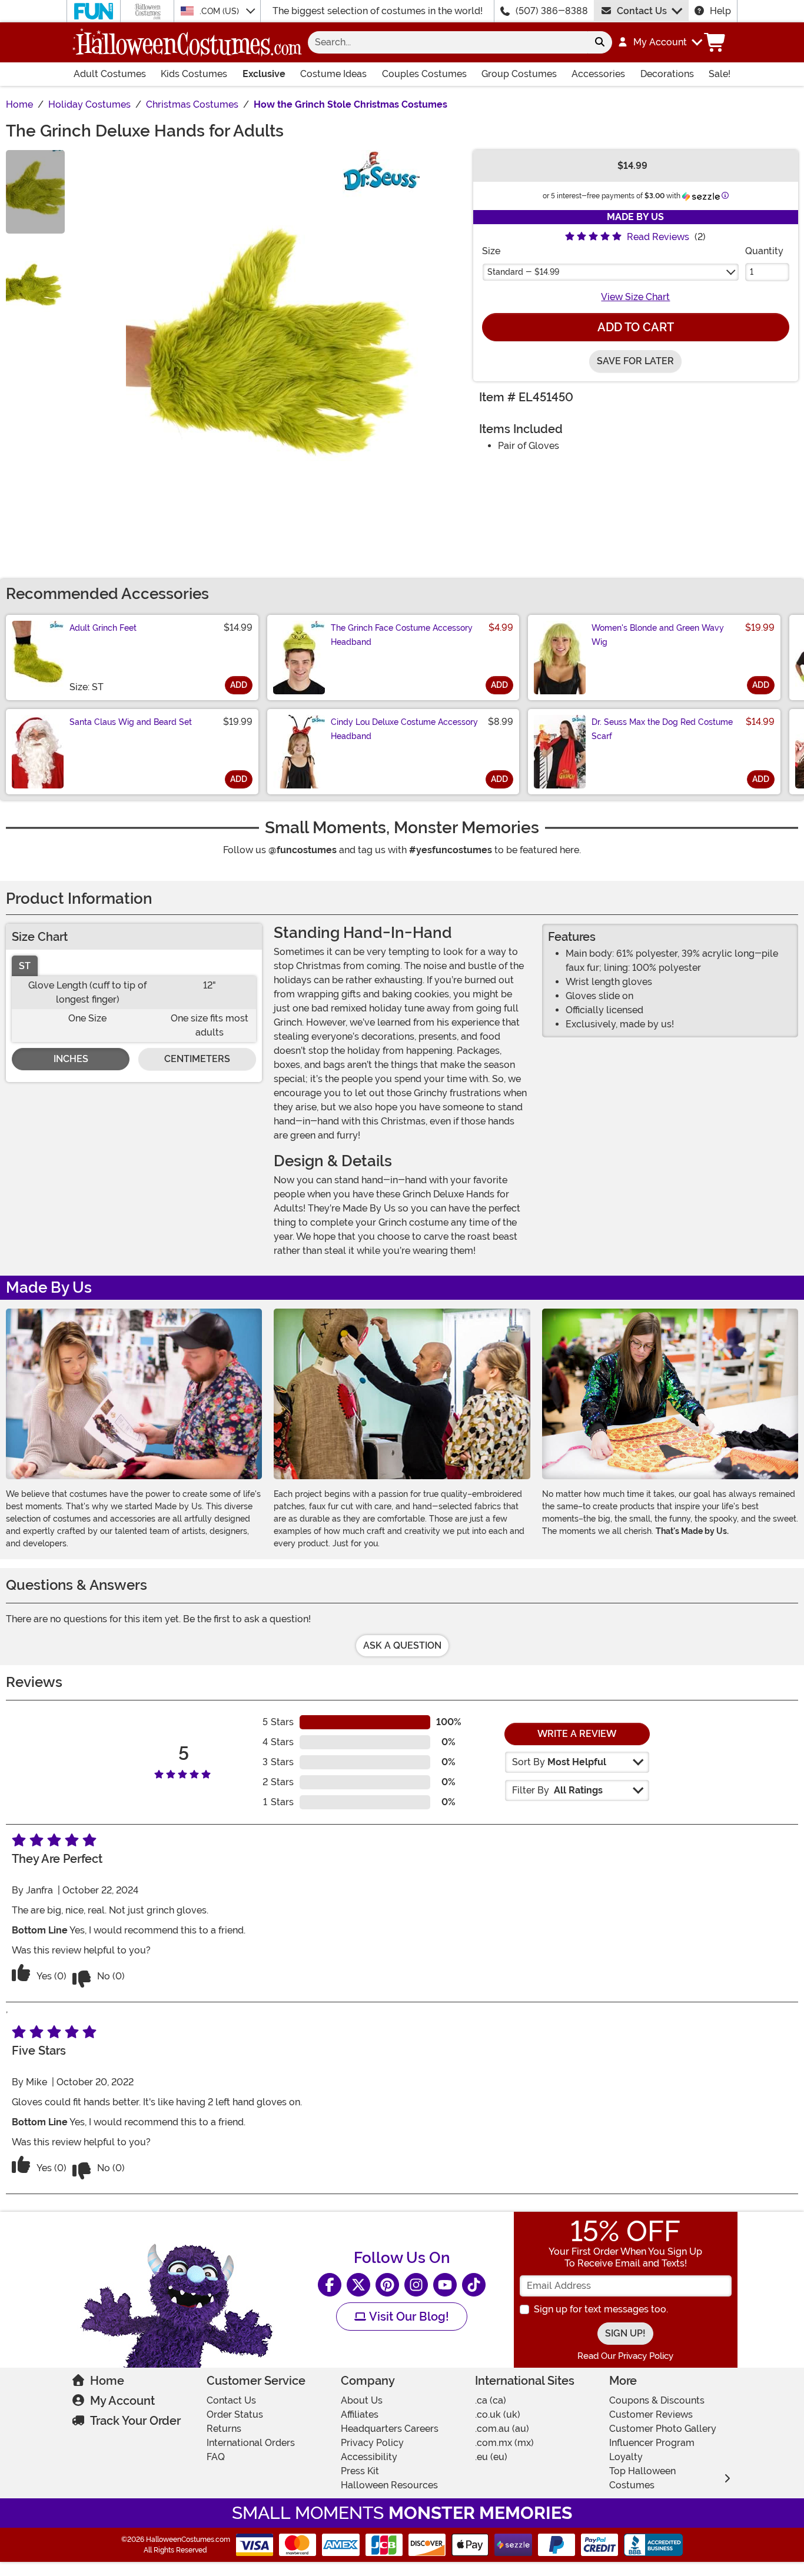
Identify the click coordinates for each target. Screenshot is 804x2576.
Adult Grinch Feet (103, 628)
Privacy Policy (372, 2443)
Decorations (667, 74)
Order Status (235, 2414)
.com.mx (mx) (504, 2443)
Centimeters (197, 1059)
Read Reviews (658, 237)
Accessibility (369, 2457)
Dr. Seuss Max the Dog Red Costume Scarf (662, 729)
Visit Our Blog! (408, 2317)
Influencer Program (652, 2443)
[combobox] (448, 42)
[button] (660, 42)
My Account (122, 2401)
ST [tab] (25, 966)
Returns (224, 2429)
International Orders (251, 2443)
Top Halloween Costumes (642, 2478)
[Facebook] (330, 2285)
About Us (362, 2400)
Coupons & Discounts (657, 2400)
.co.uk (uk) (498, 2414)
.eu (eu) (491, 2457)
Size (491, 251)
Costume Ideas (333, 74)
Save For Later (635, 361)
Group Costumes (519, 74)
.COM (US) (220, 11)
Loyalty (626, 2457)
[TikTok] (474, 2285)
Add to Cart (636, 327)
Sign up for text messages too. (601, 2309)
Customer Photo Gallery (663, 2429)
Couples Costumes (424, 74)
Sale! (720, 74)
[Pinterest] (387, 2285)
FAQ (216, 2457)
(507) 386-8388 (552, 11)
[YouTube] (445, 2285)
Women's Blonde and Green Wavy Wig (658, 635)
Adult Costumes (110, 74)
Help (720, 11)
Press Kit (360, 2471)
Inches (71, 1059)
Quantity (764, 251)
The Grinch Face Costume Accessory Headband (402, 635)
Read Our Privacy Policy (625, 2356)
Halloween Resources (389, 2485)
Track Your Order (135, 2421)
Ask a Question (402, 1645)
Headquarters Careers (390, 2429)
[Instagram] (416, 2285)
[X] (358, 2285)
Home (107, 2381)
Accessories (598, 74)
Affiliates (360, 2414)
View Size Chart (635, 297)
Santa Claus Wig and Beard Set (131, 722)
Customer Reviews (651, 2414)
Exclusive (264, 74)
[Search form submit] (600, 42)
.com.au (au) (502, 2429)
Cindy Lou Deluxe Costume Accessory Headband (404, 729)
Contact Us (642, 11)
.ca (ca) (491, 2400)
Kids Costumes (194, 74)
